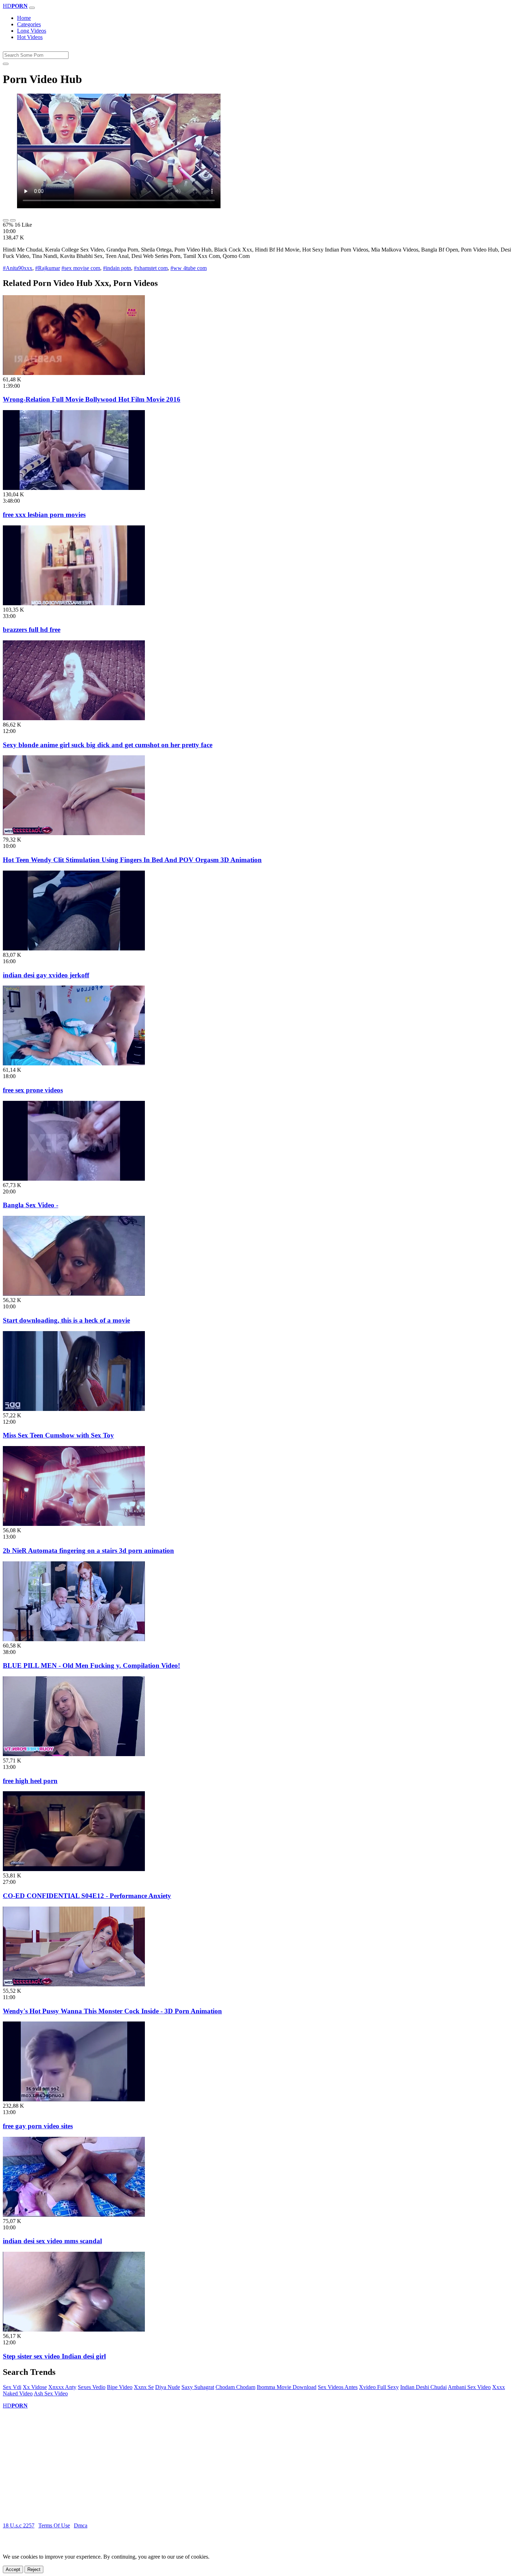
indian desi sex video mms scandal (52, 2241)
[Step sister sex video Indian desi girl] (74, 2330)
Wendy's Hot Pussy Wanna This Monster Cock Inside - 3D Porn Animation (112, 2011)
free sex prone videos (33, 1090)
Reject (34, 2569)
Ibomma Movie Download (287, 2387)
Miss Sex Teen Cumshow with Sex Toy (58, 1435)
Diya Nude (168, 2387)
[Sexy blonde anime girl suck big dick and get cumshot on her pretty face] (74, 718)
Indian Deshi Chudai (423, 2387)
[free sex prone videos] (74, 1063)
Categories (29, 24)
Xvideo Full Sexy (379, 2387)
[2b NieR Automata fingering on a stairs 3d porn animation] (74, 1524)
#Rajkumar (48, 268)
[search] (6, 64)
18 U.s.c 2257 (19, 2525)
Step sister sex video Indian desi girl (54, 2356)
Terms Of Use (54, 2525)
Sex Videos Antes (338, 2387)
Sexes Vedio (92, 2387)
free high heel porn (30, 1781)
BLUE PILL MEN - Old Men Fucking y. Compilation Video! (91, 1665)
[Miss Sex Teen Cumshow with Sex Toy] (74, 1409)
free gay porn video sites (38, 2126)
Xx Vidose (35, 2387)
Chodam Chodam (235, 2387)
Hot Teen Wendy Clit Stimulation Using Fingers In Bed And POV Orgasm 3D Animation (132, 860)
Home (24, 18)
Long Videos (32, 31)
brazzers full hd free (32, 630)
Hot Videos (30, 37)
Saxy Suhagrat (198, 2387)
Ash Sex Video (51, 2393)
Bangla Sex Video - (31, 1205)
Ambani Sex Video (469, 2387)
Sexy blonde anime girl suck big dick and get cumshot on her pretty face (108, 745)
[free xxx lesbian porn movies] (74, 488)
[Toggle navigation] (32, 8)
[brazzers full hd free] (74, 603)
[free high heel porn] (74, 1754)
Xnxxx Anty (62, 2387)
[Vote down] (13, 220)
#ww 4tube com (189, 268)
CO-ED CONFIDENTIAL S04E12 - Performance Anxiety (87, 1896)
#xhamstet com (151, 268)
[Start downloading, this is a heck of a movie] (74, 1294)
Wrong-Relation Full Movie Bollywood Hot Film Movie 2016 (92, 399)
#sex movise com (81, 268)
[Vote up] (6, 220)
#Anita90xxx (18, 268)
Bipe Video (120, 2387)
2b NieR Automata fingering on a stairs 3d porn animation (88, 1551)
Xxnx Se (144, 2387)
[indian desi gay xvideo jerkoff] (74, 948)
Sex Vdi (12, 2387)
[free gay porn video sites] (74, 2099)
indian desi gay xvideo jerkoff (46, 975)
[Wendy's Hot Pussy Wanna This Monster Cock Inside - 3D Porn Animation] (74, 1984)
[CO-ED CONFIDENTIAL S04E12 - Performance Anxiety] (74, 1869)
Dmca (81, 2525)
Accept (13, 2569)
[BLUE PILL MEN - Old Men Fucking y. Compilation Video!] (74, 1639)
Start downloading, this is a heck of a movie (66, 1320)
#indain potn (117, 268)
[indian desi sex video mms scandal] (74, 2215)
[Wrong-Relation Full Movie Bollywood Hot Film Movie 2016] (74, 373)
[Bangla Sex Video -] (74, 1179)
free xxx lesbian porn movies (44, 515)
